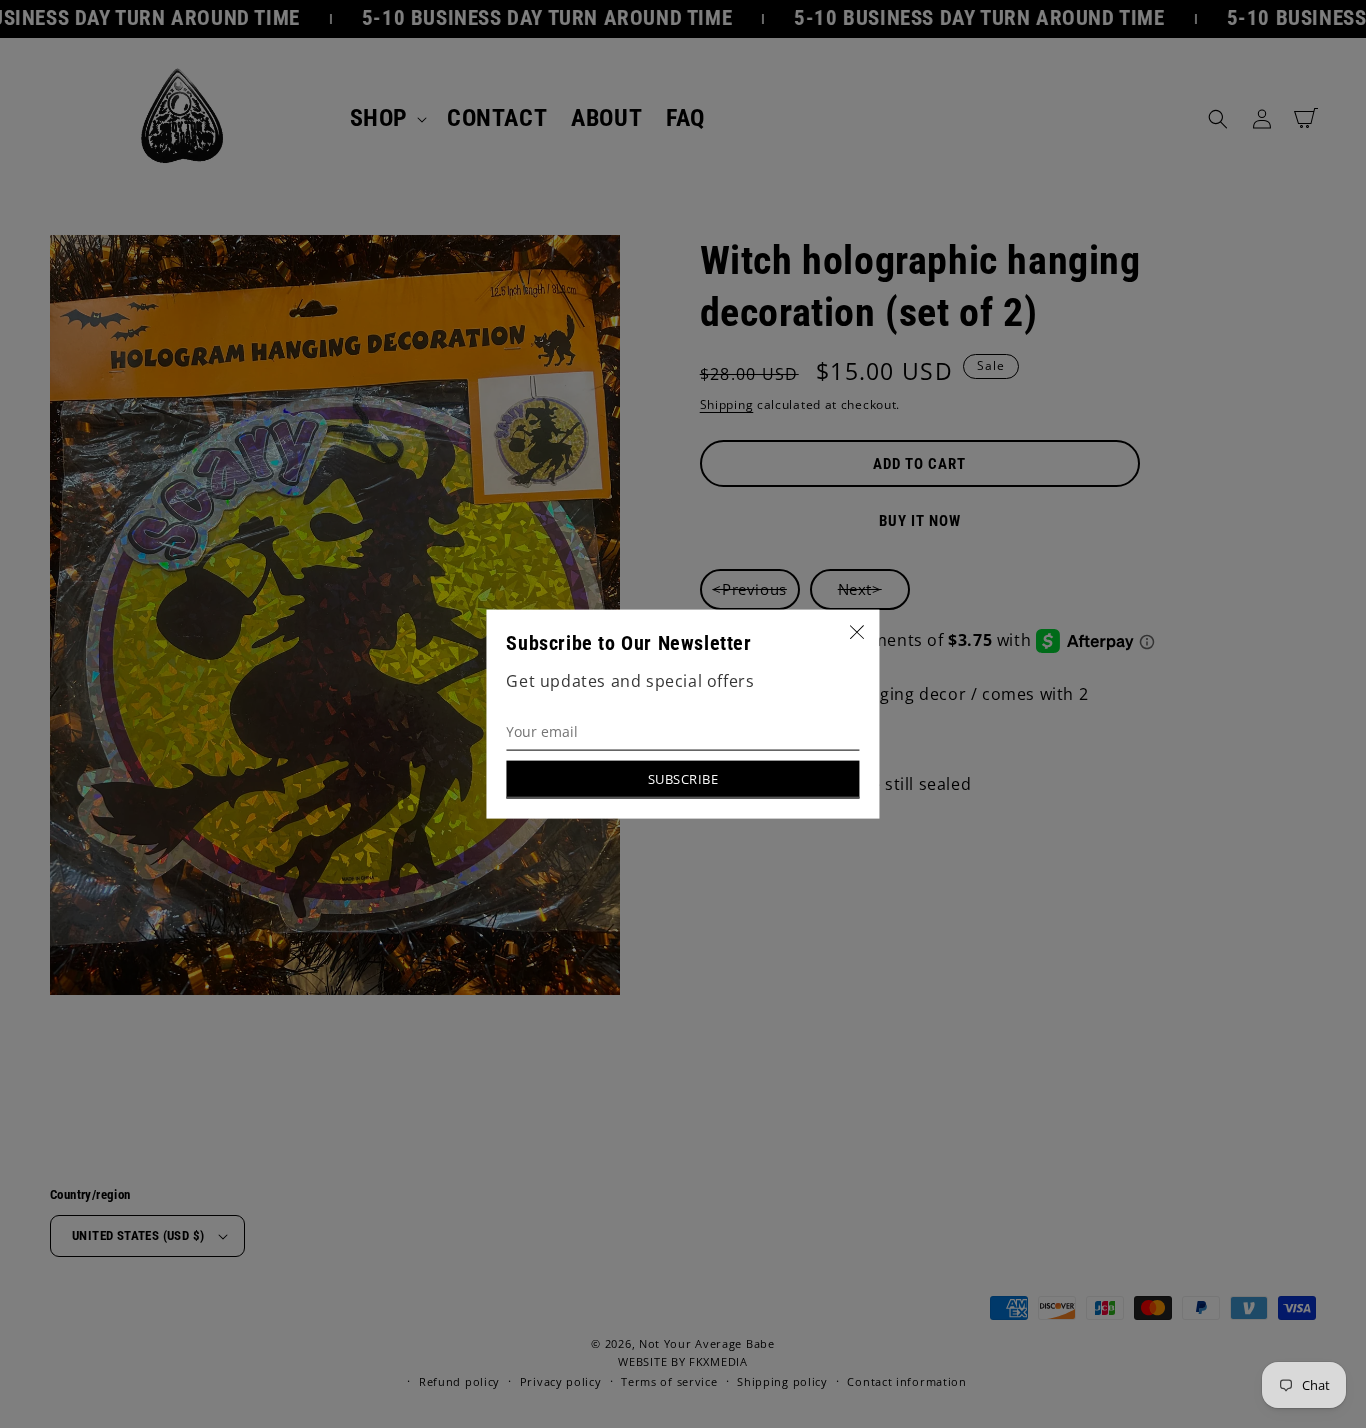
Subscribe (683, 778)
